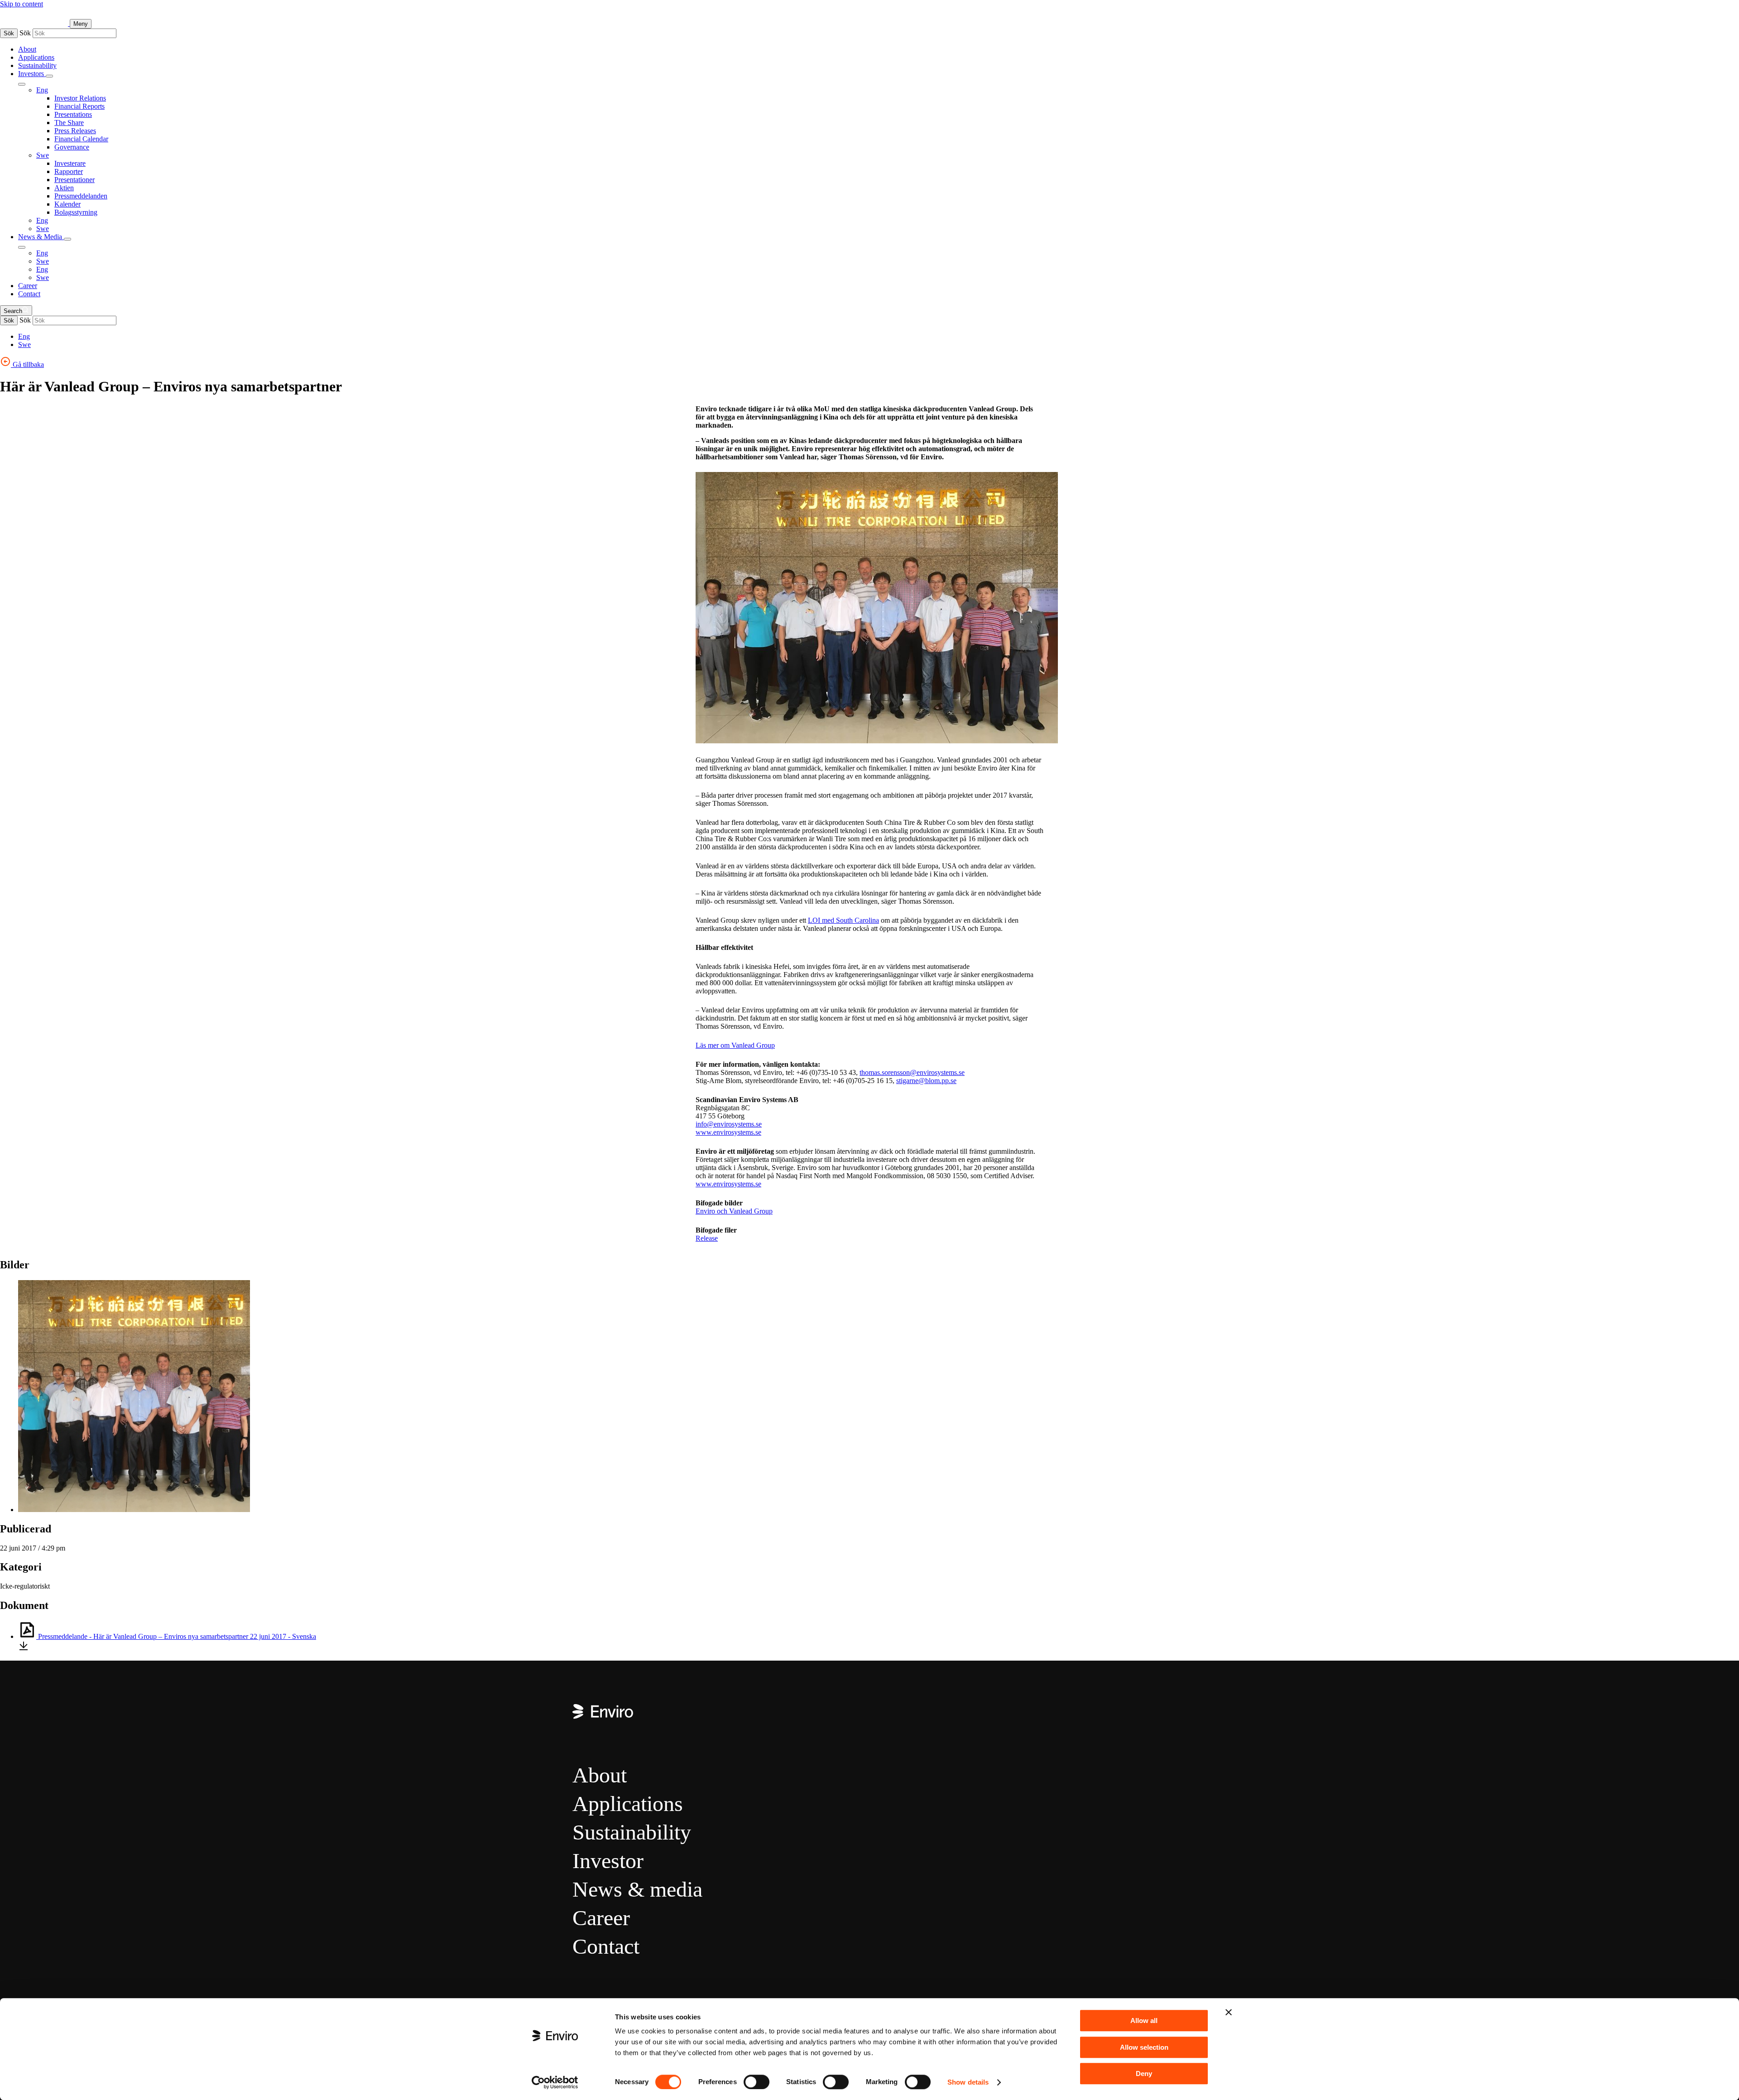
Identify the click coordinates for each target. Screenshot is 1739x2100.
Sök (9, 33)
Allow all (1144, 2021)
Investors (32, 74)
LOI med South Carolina (843, 920)
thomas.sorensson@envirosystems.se (912, 1072)
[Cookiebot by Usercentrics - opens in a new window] (555, 2082)
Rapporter (69, 171)
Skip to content (22, 4)
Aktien (64, 188)
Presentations (73, 114)
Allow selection (1144, 2047)
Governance (72, 147)
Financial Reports (79, 106)
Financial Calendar (81, 139)
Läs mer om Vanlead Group (735, 1045)
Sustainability (37, 65)
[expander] (49, 76)
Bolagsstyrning (76, 212)
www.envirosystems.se (728, 1132)
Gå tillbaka (27, 364)
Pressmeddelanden (81, 196)
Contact (29, 294)
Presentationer (74, 180)
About (27, 49)
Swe (43, 155)
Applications (36, 57)
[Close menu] (22, 84)
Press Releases (75, 131)
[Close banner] (1229, 2012)
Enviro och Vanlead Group (734, 1211)
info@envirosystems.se (729, 1124)
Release (707, 1238)
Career (28, 286)
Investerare (70, 163)
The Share (69, 123)
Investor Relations (80, 98)
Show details (968, 2082)
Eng (42, 90)
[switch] (757, 2082)
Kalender (67, 204)
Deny (1144, 2074)
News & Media (41, 237)
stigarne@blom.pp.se (926, 1081)
